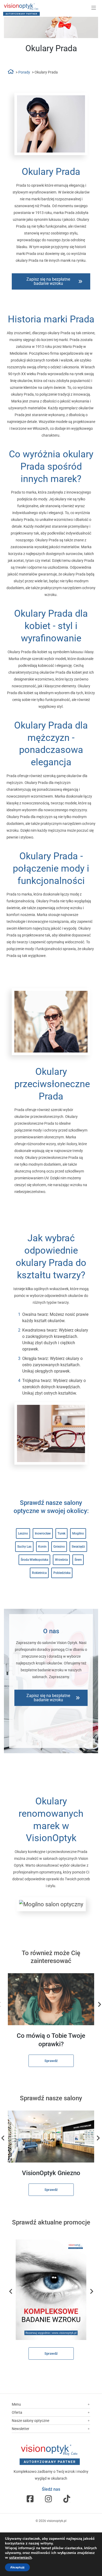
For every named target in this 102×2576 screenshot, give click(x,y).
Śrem (78, 1560)
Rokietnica (39, 1573)
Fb (30, 2499)
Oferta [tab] (17, 2412)
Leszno (23, 1533)
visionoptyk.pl (57, 2521)
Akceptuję (17, 2567)
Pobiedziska (62, 1573)
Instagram (48, 2499)
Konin (42, 1547)
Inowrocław (43, 1533)
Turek (61, 1533)
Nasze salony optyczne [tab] (30, 2421)
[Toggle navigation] (94, 8)
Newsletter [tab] (21, 2429)
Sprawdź (51, 2061)
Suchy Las (24, 1547)
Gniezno (59, 1547)
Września (61, 1560)
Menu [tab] (16, 2404)
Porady (24, 72)
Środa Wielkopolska (34, 1560)
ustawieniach (20, 2558)
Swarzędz (78, 1547)
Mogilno (78, 1533)
